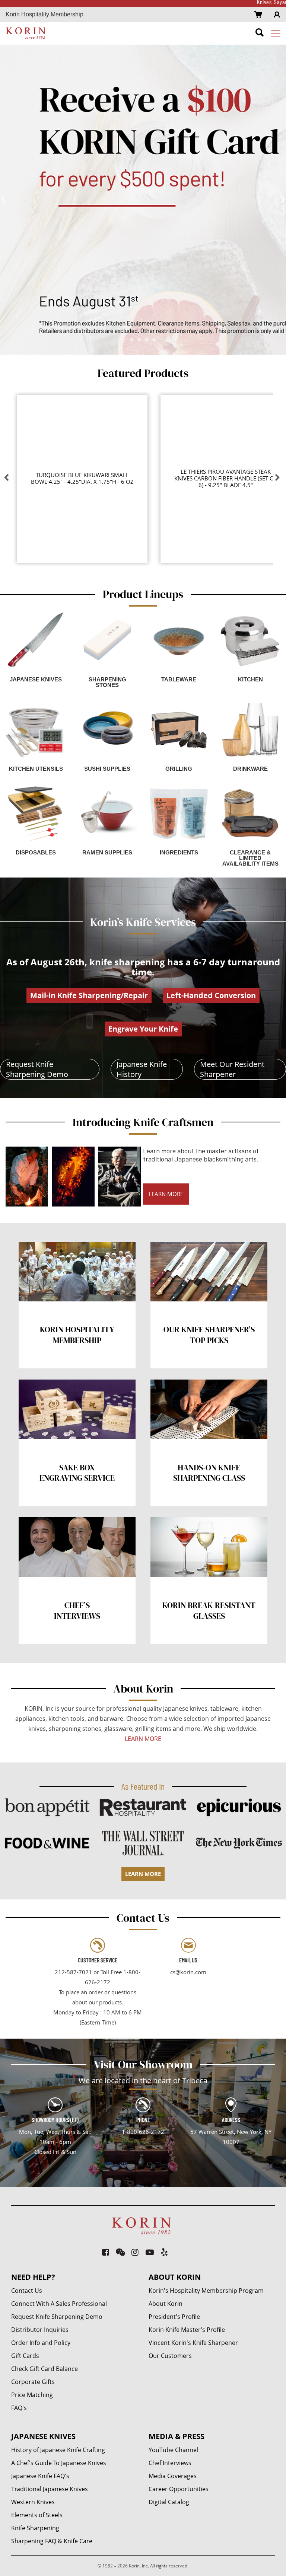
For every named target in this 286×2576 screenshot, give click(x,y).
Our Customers (170, 2356)
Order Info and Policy (41, 2343)
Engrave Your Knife (143, 1029)
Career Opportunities (179, 2489)
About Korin (166, 2304)
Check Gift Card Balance (45, 2369)
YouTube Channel (173, 2450)
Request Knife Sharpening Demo (37, 1069)
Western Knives (33, 2502)
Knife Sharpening (35, 2528)
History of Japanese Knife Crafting (58, 2450)
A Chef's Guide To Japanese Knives (59, 2463)
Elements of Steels (37, 2515)
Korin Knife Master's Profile (187, 2330)
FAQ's (19, 2408)
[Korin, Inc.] (27, 33)
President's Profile (174, 2317)
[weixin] (120, 2252)
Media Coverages (173, 2476)
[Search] (260, 34)
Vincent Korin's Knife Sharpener (193, 2343)
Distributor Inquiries (40, 2330)
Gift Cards (25, 2356)
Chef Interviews (170, 2463)
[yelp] (165, 2252)
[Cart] (258, 14)
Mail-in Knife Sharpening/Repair (89, 995)
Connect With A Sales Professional (59, 2304)
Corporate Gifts (33, 2382)
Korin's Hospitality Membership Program (206, 2291)
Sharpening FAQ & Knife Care (52, 2541)
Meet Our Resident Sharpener (232, 1069)
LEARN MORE (166, 1194)
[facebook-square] (106, 2252)
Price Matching (32, 2395)
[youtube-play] (150, 2252)
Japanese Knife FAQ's (40, 2476)
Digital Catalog (169, 2502)
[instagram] (135, 2252)
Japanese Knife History (142, 1069)
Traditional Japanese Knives (50, 2489)
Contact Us (27, 2291)
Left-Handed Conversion (211, 995)
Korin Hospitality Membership (45, 14)
